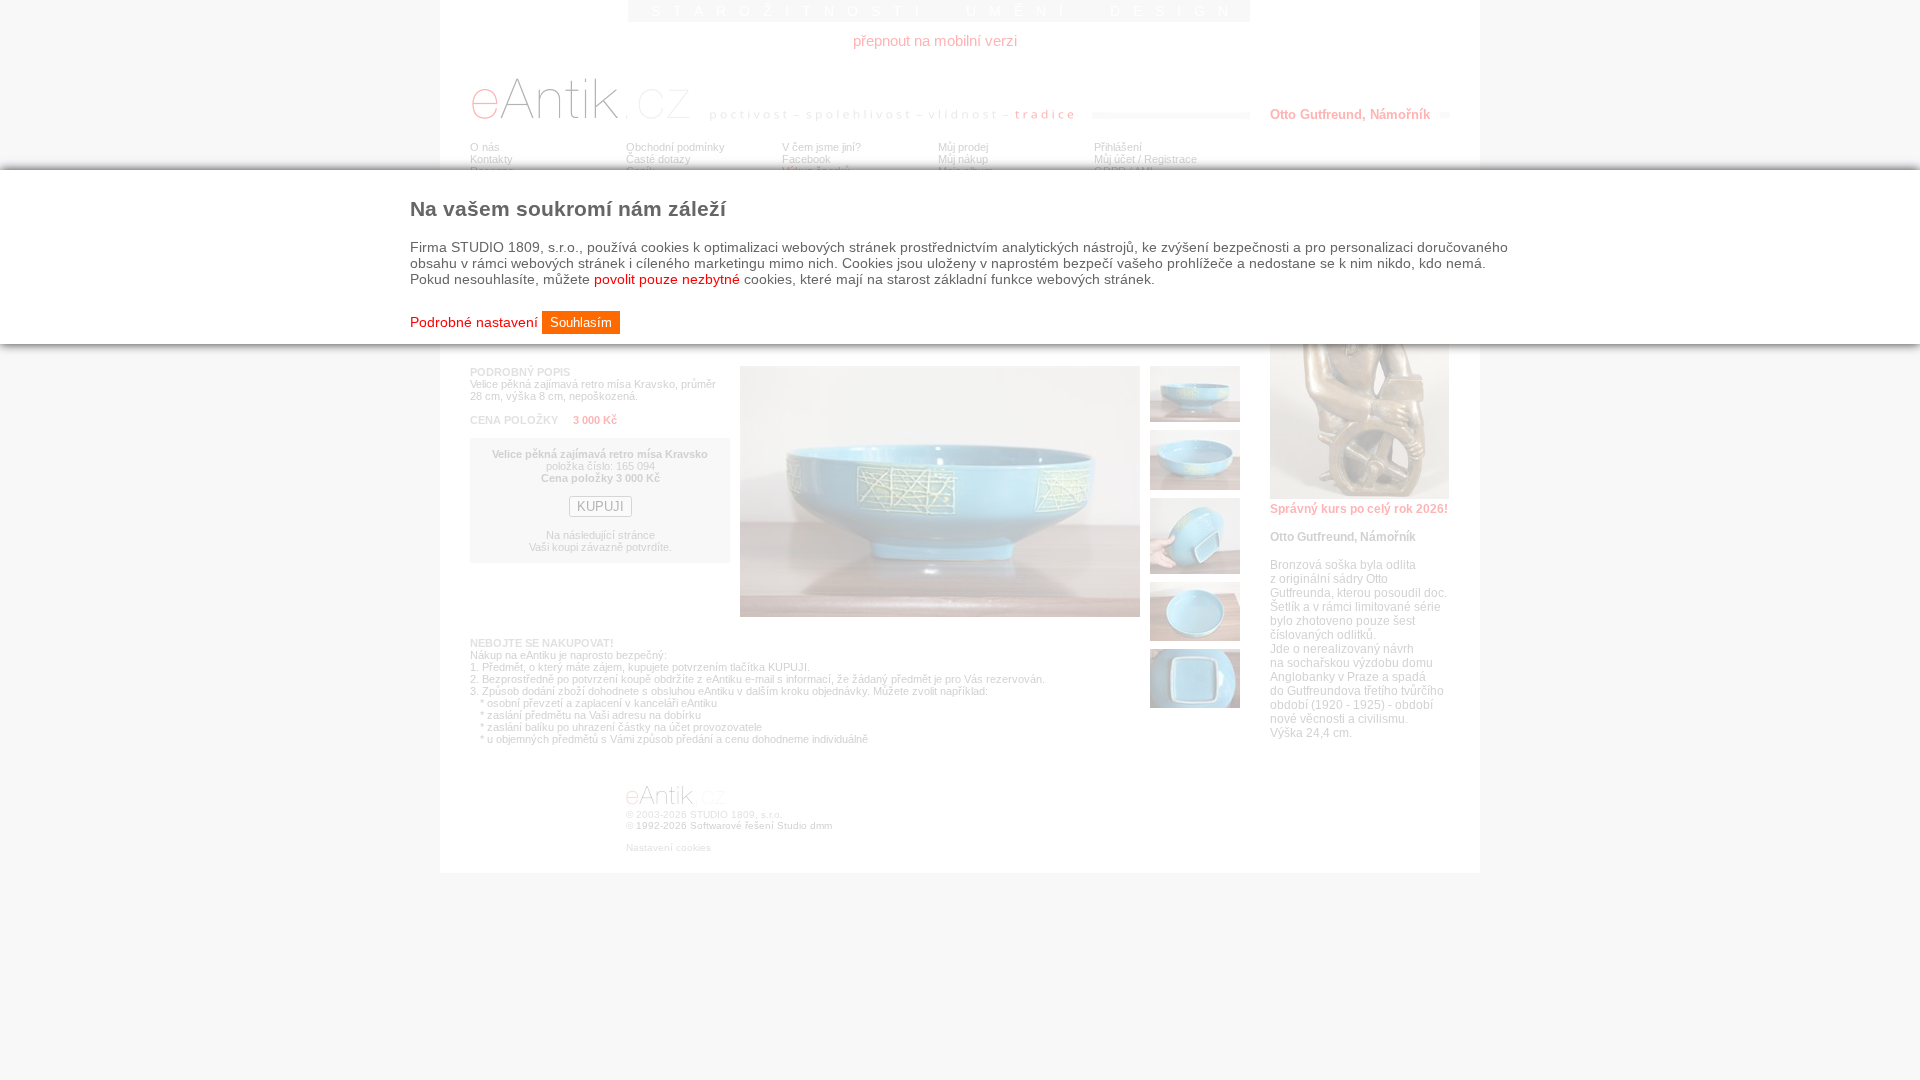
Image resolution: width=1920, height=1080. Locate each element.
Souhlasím (581, 322)
